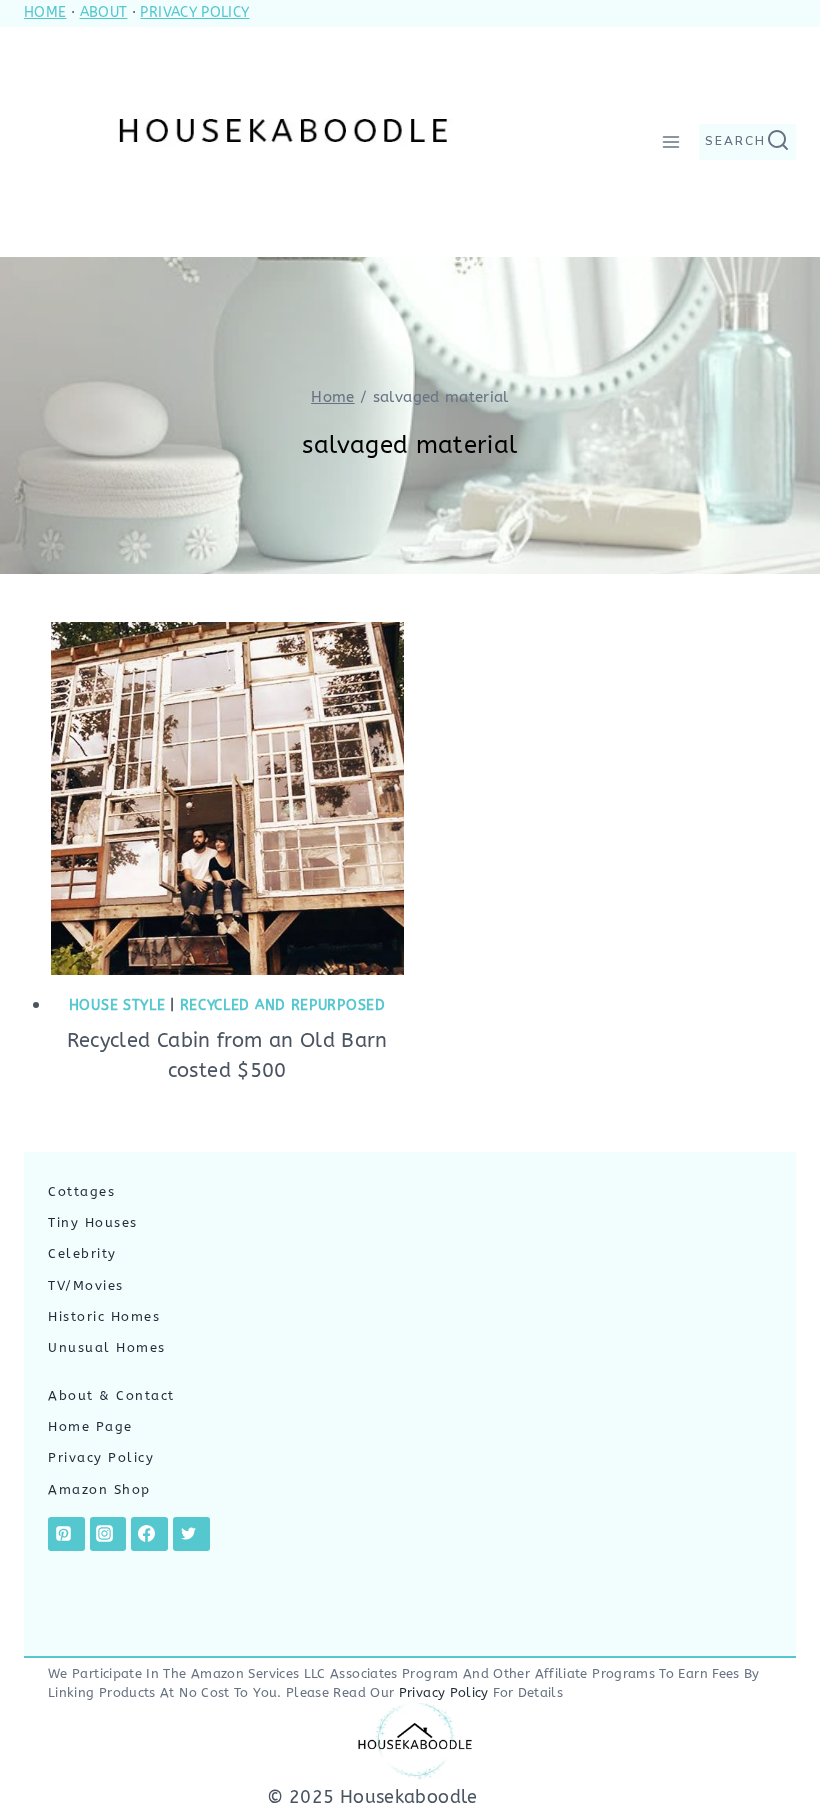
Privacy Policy (101, 1458)
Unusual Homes (107, 1348)
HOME (45, 12)
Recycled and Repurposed (283, 1005)
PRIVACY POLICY (194, 12)
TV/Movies (86, 1286)
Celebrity (82, 1254)
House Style (117, 1005)
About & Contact (111, 1396)
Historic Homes (104, 1317)
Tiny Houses (93, 1223)
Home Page (90, 1427)
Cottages (81, 1192)
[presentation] (227, 798)
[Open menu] (670, 141)
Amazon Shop (99, 1490)
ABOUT (104, 12)
